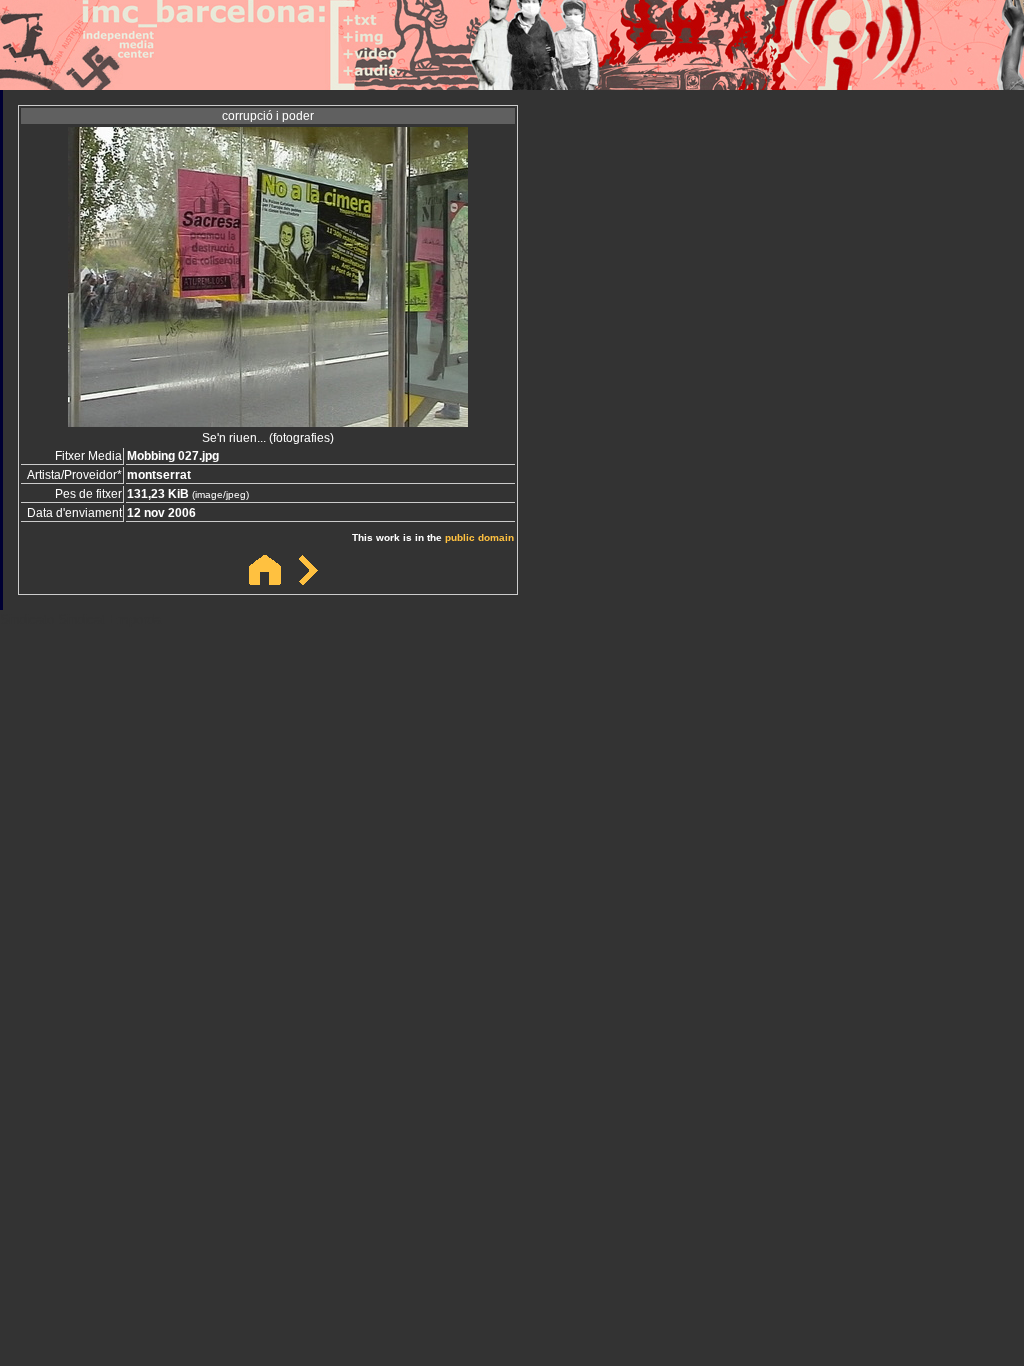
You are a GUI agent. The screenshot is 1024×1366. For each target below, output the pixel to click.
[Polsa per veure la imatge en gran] (268, 421)
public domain (479, 537)
